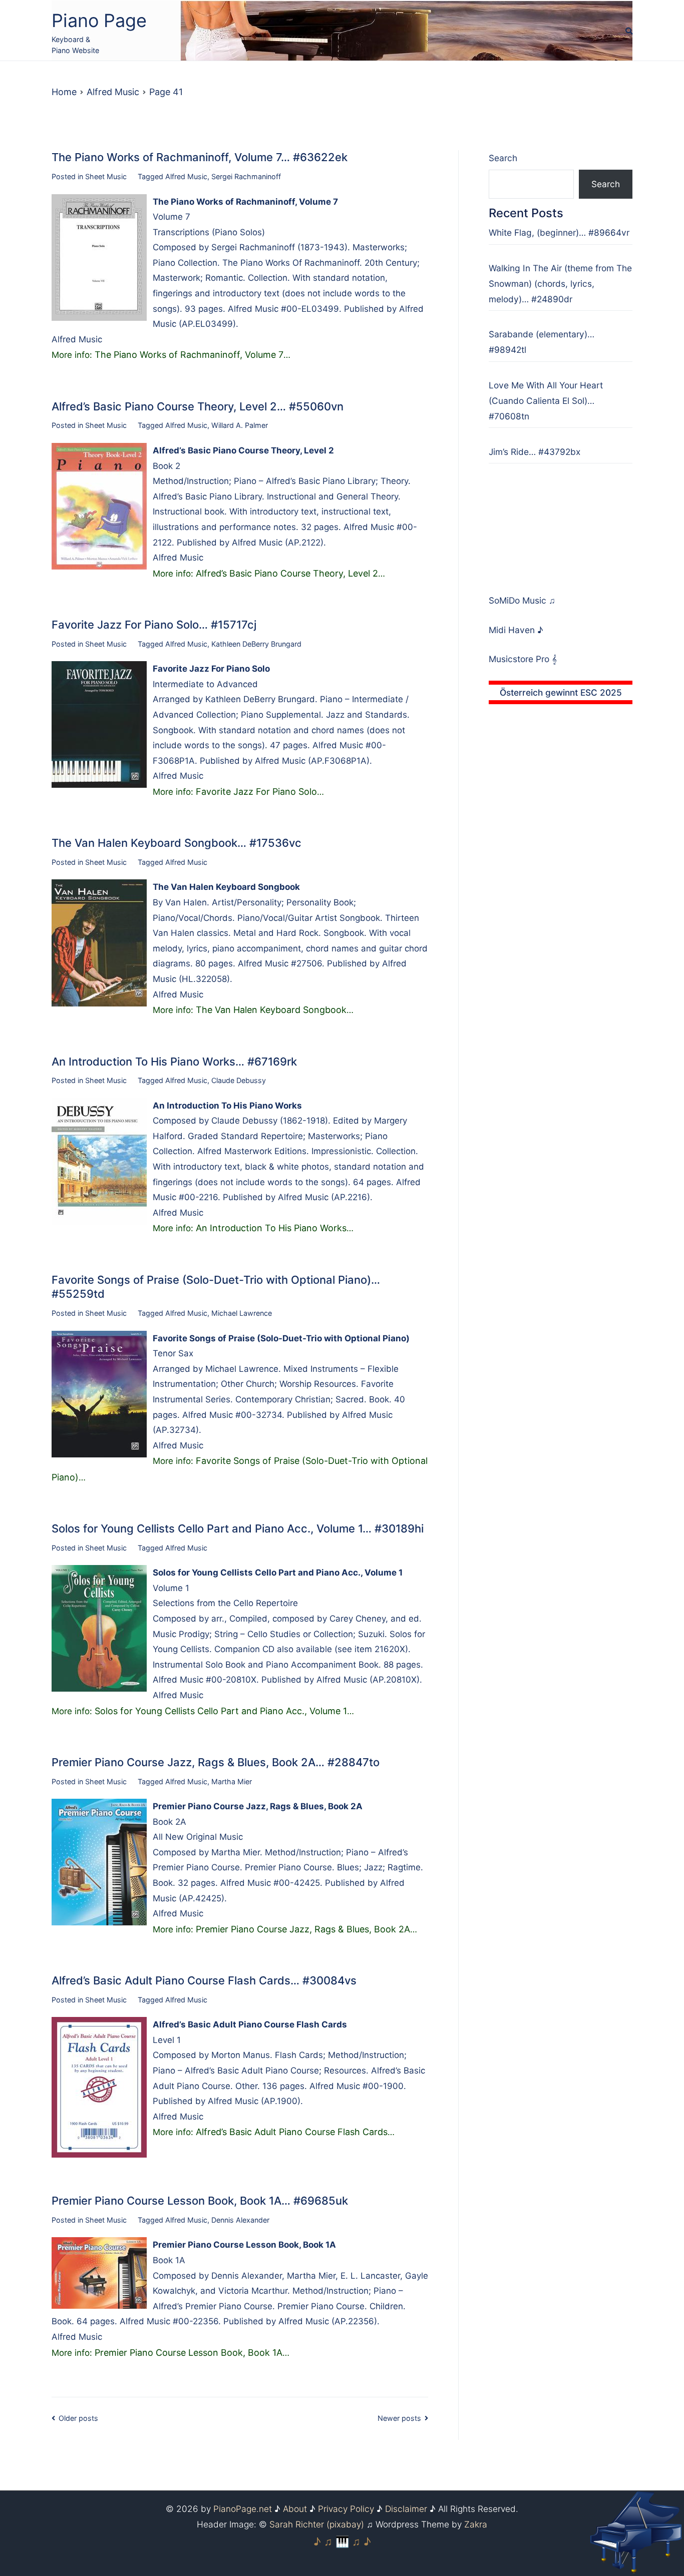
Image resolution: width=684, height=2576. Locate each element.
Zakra (476, 2524)
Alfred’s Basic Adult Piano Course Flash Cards (292, 2132)
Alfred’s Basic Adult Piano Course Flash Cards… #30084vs (204, 1980)
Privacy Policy (346, 2509)
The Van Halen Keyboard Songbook (271, 1010)
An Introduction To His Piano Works (271, 1228)
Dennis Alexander (240, 2220)
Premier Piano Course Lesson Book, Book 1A (189, 2353)
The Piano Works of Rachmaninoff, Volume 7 (189, 355)
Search (503, 158)
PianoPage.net (243, 2509)
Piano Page (99, 21)
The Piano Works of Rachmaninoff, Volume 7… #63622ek (200, 157)
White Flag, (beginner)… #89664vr (559, 232)
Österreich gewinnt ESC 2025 (561, 692)
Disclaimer (406, 2509)
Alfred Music (186, 176)
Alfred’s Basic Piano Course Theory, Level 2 (287, 573)
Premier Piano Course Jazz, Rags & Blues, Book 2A (303, 1929)
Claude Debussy (239, 1080)
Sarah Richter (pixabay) (317, 2524)
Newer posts (399, 2418)
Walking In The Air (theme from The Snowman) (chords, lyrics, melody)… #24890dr (560, 284)
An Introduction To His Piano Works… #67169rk (174, 1062)
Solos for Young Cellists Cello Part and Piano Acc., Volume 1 (221, 1711)
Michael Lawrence (242, 1313)
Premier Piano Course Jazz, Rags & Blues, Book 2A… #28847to (216, 1762)
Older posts (78, 2418)
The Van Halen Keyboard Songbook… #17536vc (177, 843)
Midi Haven (513, 630)
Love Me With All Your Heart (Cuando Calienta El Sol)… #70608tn (546, 401)
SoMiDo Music (519, 600)
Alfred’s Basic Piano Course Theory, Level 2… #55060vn (198, 406)
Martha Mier (232, 1781)
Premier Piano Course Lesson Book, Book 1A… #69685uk (200, 2201)
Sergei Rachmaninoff (246, 176)
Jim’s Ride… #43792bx (535, 452)
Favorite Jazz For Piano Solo (256, 792)
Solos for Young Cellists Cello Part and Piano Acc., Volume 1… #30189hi (238, 1528)
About (295, 2509)
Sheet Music (106, 176)
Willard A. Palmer (240, 425)
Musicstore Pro (519, 659)
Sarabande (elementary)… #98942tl (542, 342)
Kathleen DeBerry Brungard (256, 644)
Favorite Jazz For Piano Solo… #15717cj (154, 625)
